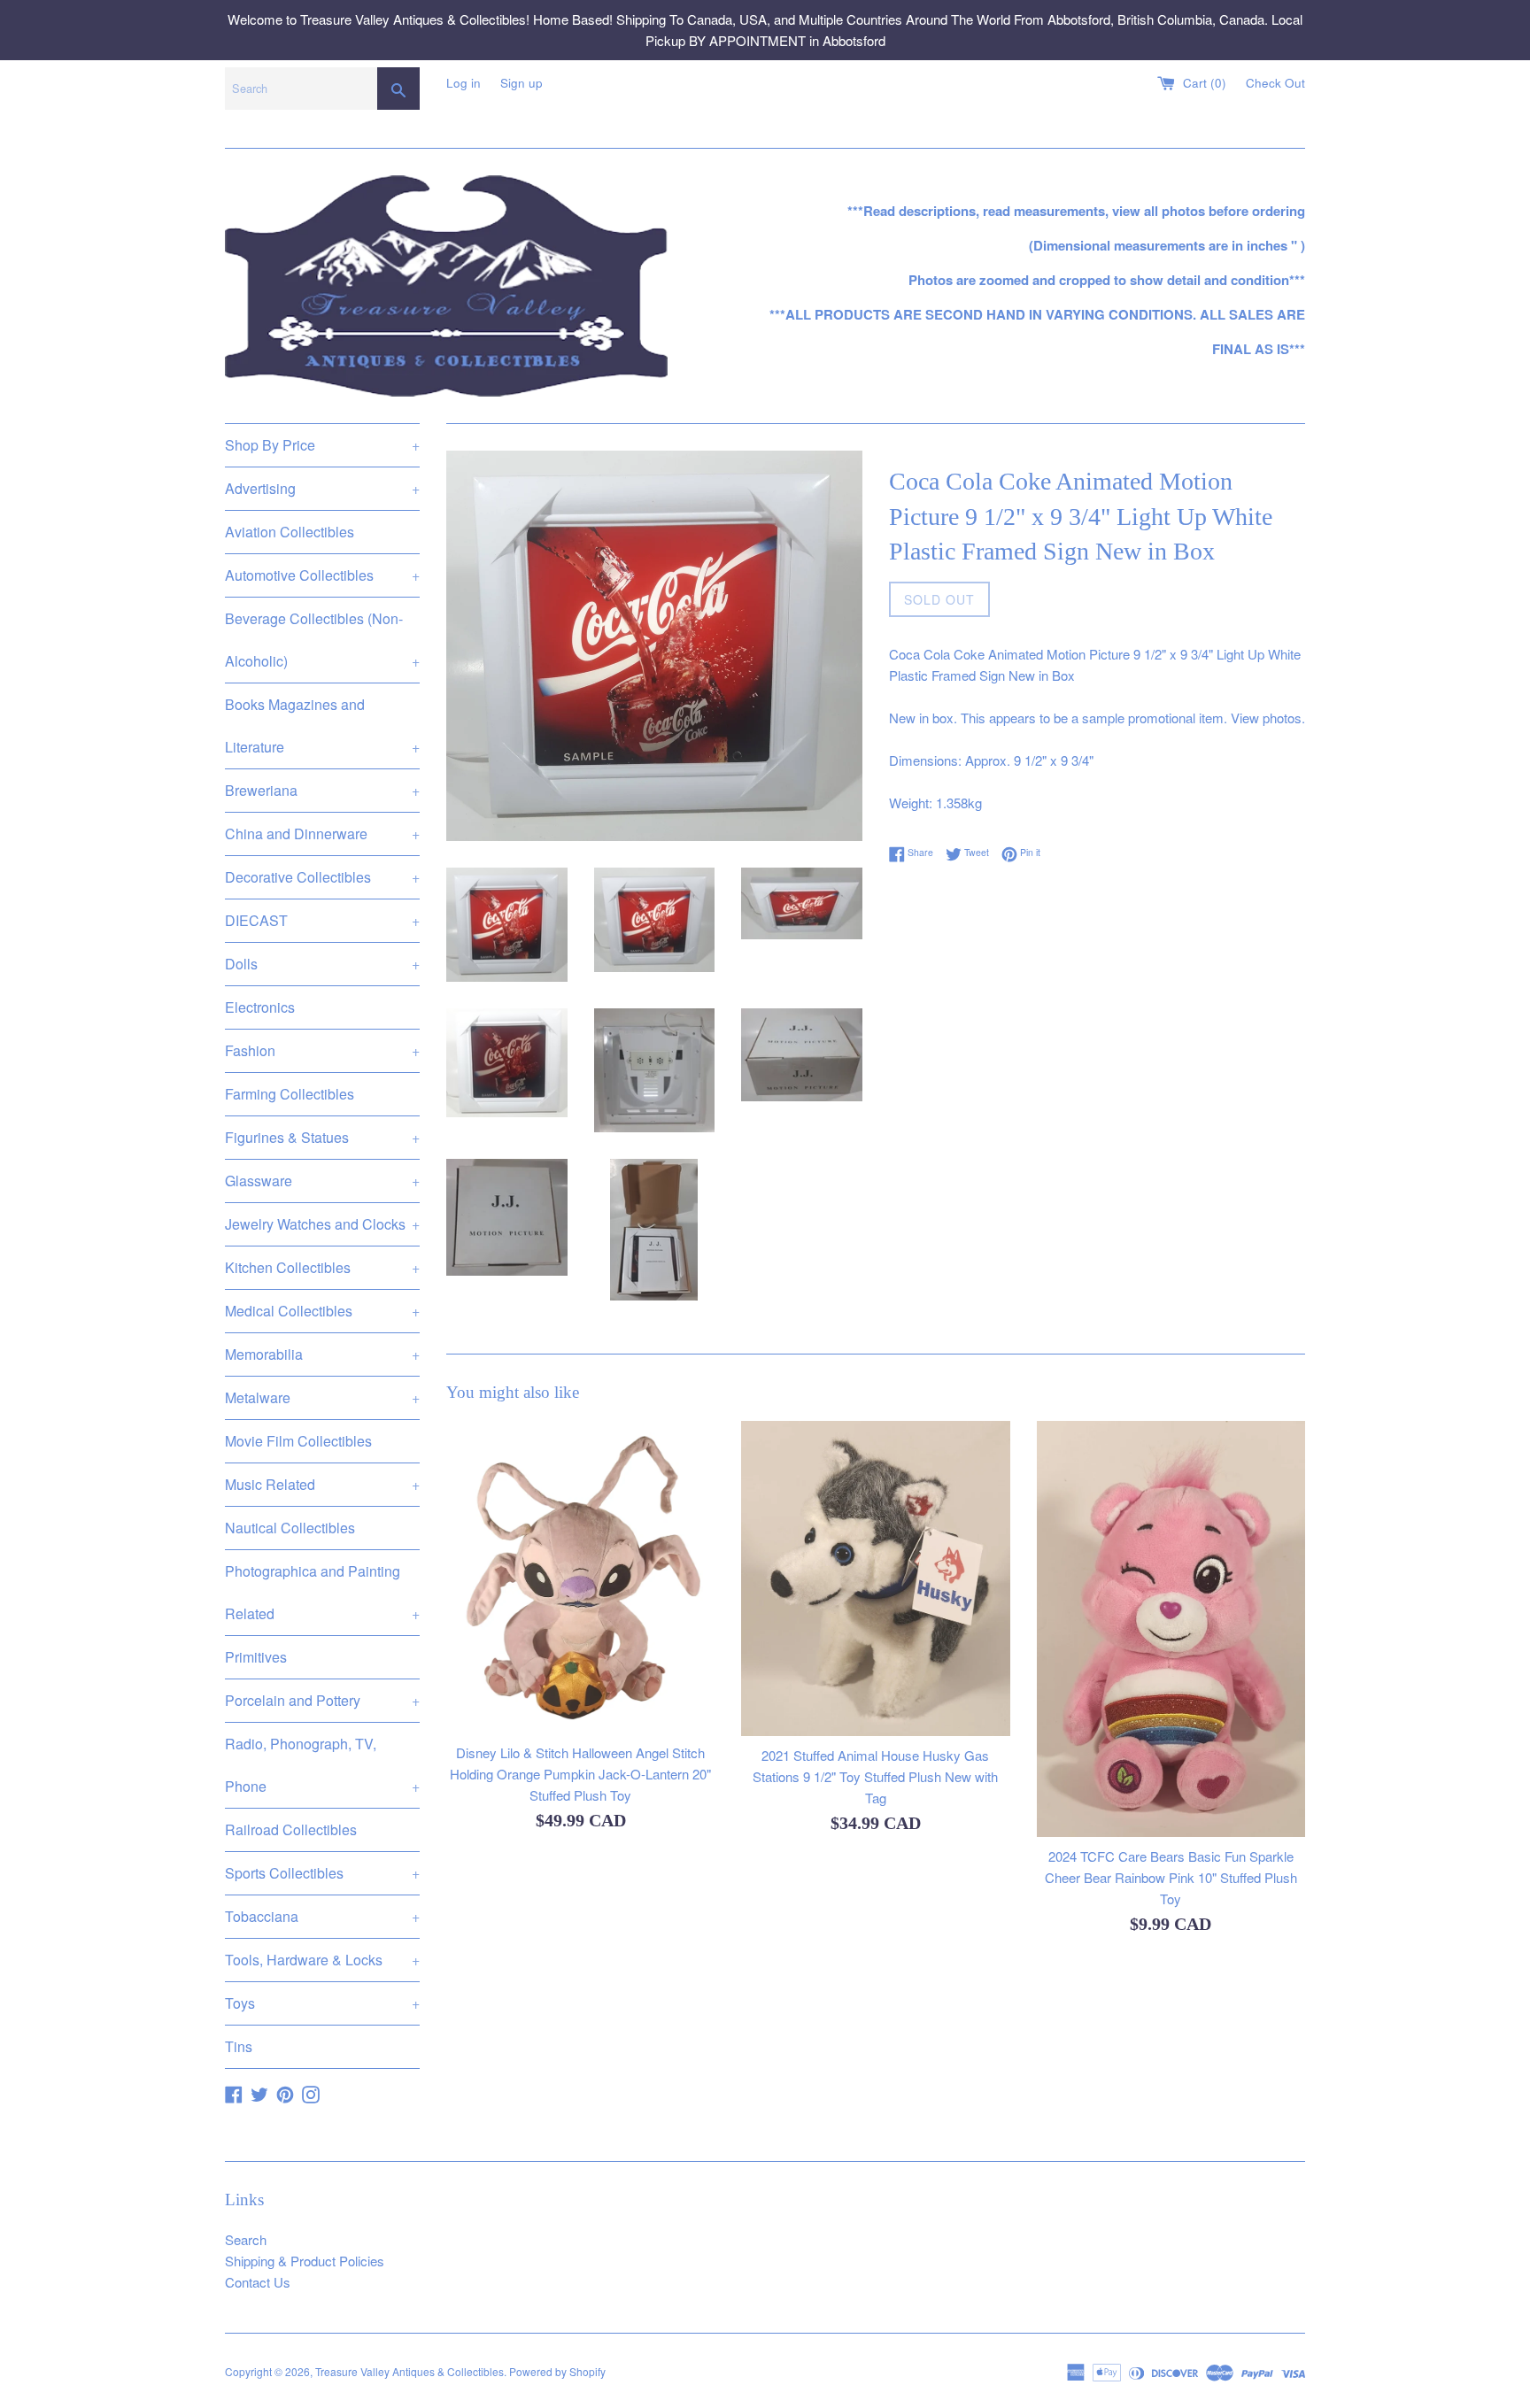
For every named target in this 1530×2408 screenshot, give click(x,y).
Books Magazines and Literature (322, 725)
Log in (464, 83)
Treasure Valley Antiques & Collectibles (410, 2371)
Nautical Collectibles (290, 1528)
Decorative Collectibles (322, 877)
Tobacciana (322, 1916)
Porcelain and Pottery (322, 1700)
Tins (239, 2046)
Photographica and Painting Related (322, 1592)
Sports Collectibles (322, 1873)
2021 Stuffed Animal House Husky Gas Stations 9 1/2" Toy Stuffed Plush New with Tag (875, 1776)
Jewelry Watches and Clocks (322, 1224)
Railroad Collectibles (291, 1829)
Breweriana (322, 790)
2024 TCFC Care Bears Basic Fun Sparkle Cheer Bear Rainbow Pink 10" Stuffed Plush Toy (1171, 1877)
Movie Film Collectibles (298, 1441)
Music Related (322, 1484)
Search (246, 2239)
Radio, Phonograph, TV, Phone (322, 1765)
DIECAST (322, 920)
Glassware (322, 1181)
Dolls (322, 964)
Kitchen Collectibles (322, 1267)
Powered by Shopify (557, 2371)
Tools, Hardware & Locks (322, 1960)
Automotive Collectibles (322, 575)
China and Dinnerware (322, 834)
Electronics (260, 1007)
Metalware (322, 1397)
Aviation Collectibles (290, 532)
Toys (322, 2003)
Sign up (522, 83)
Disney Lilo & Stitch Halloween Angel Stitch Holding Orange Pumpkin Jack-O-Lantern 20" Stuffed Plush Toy (580, 1775)
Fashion (322, 1050)
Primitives (256, 1657)
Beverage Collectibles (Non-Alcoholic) (322, 640)
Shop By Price (322, 445)
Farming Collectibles (290, 1094)
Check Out (1275, 83)
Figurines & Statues (322, 1137)
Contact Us (258, 2282)
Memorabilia (322, 1354)
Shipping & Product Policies (305, 2261)
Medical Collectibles (322, 1311)
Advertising (322, 488)
